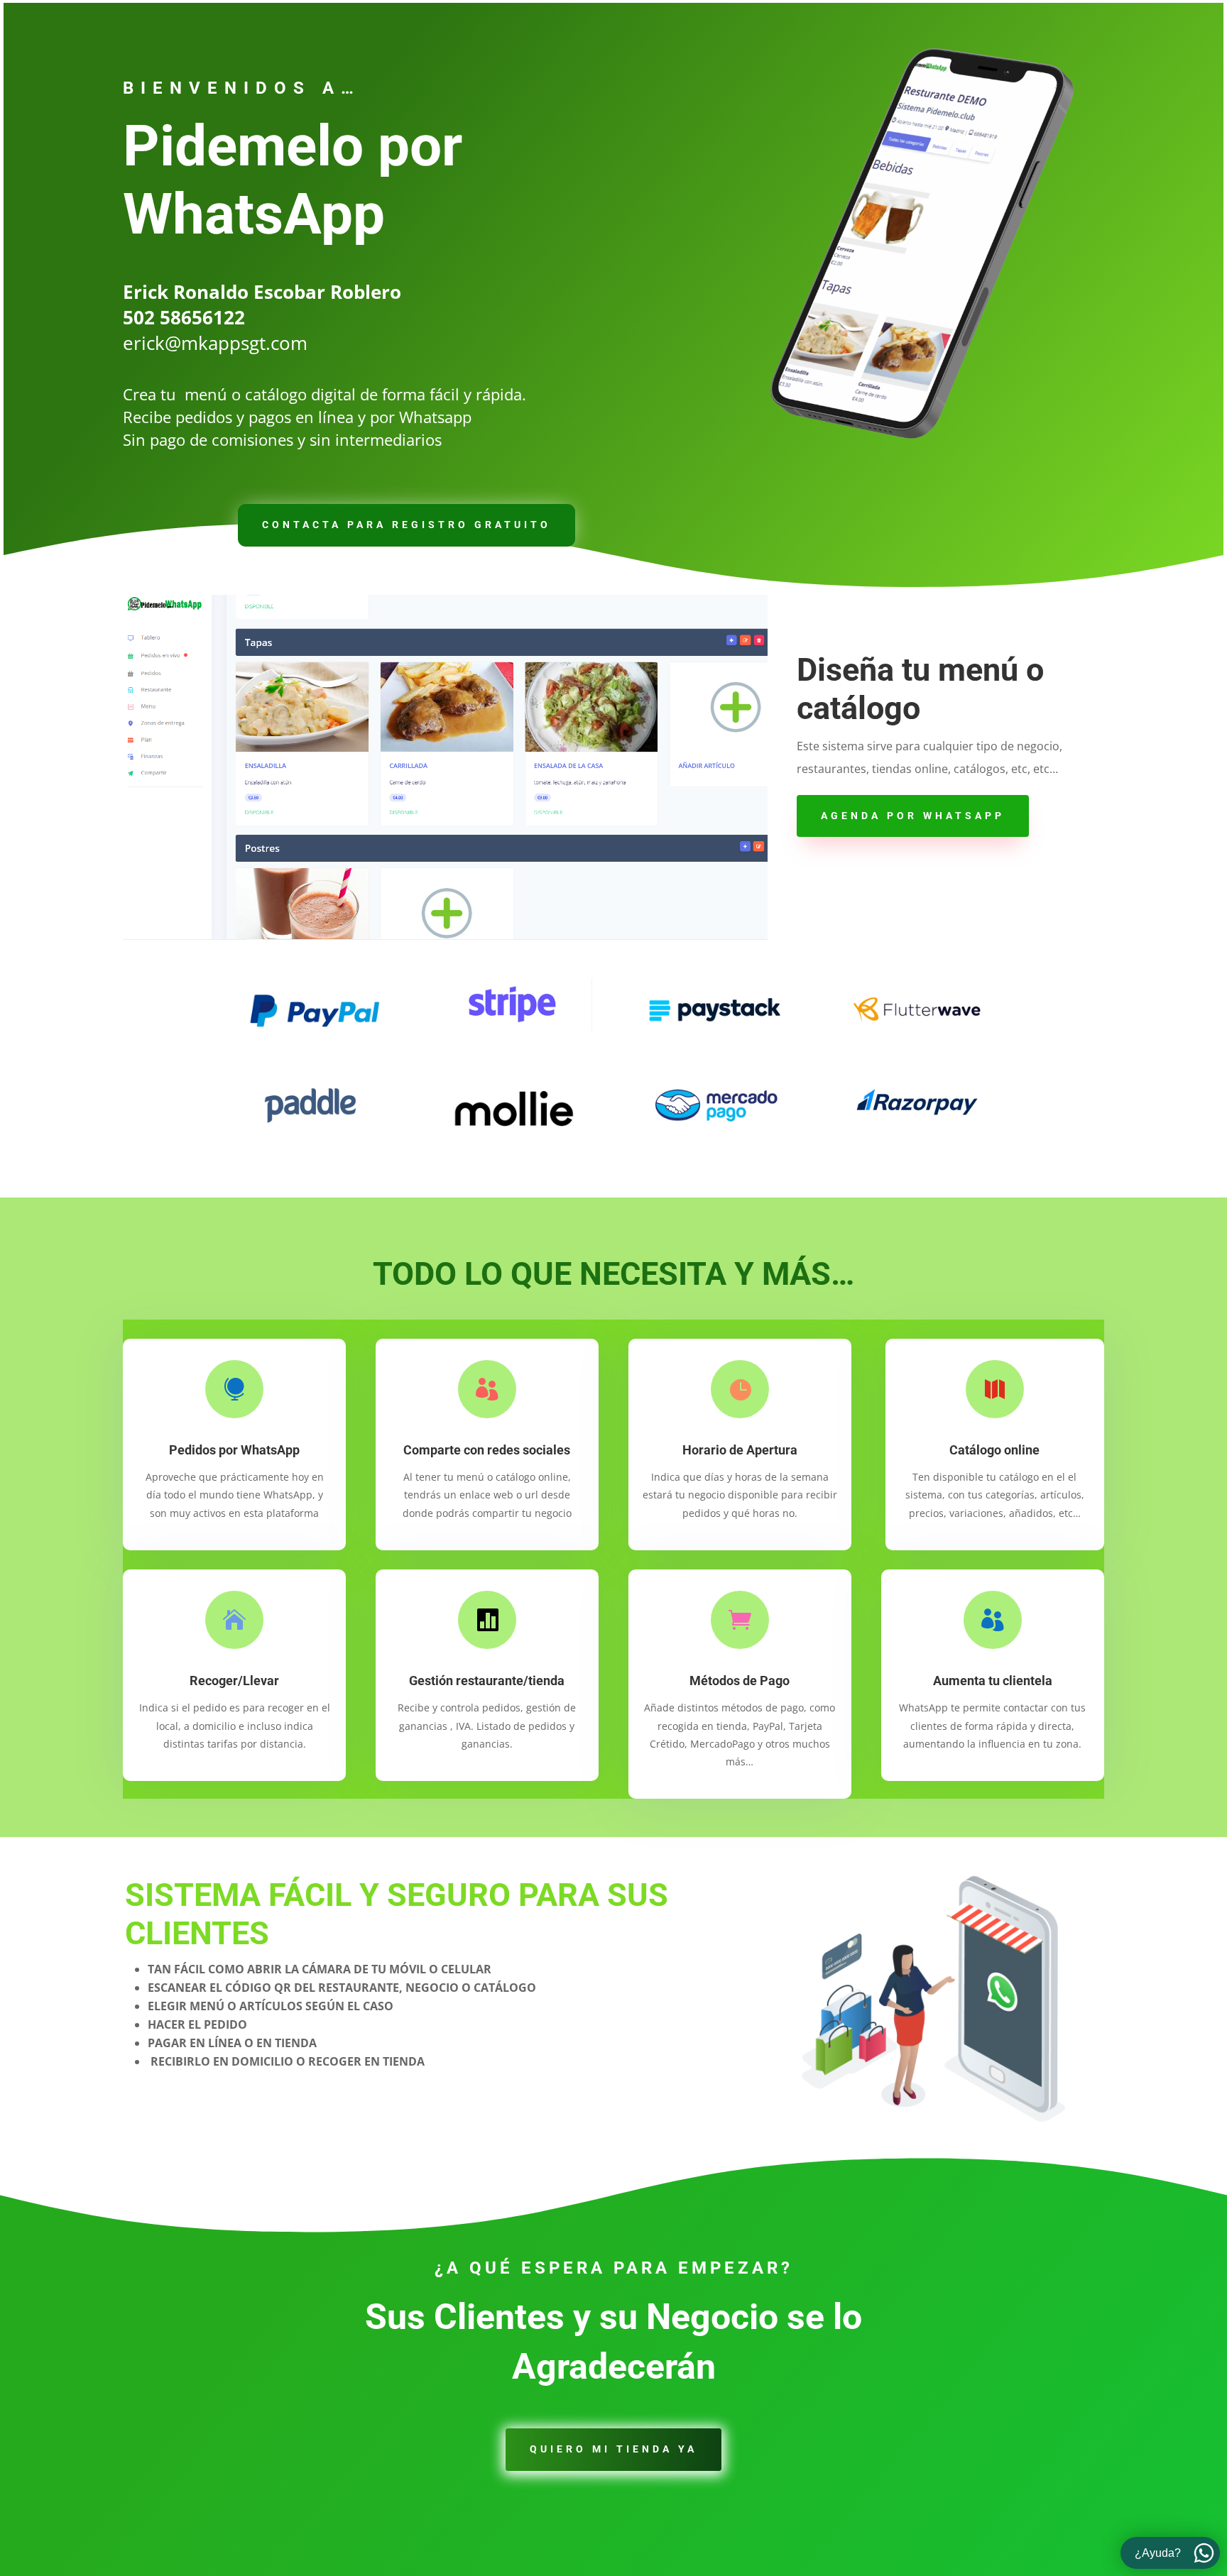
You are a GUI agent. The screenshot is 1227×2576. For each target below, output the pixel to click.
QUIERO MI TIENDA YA (613, 2449)
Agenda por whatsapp (913, 816)
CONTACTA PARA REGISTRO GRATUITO (407, 525)
